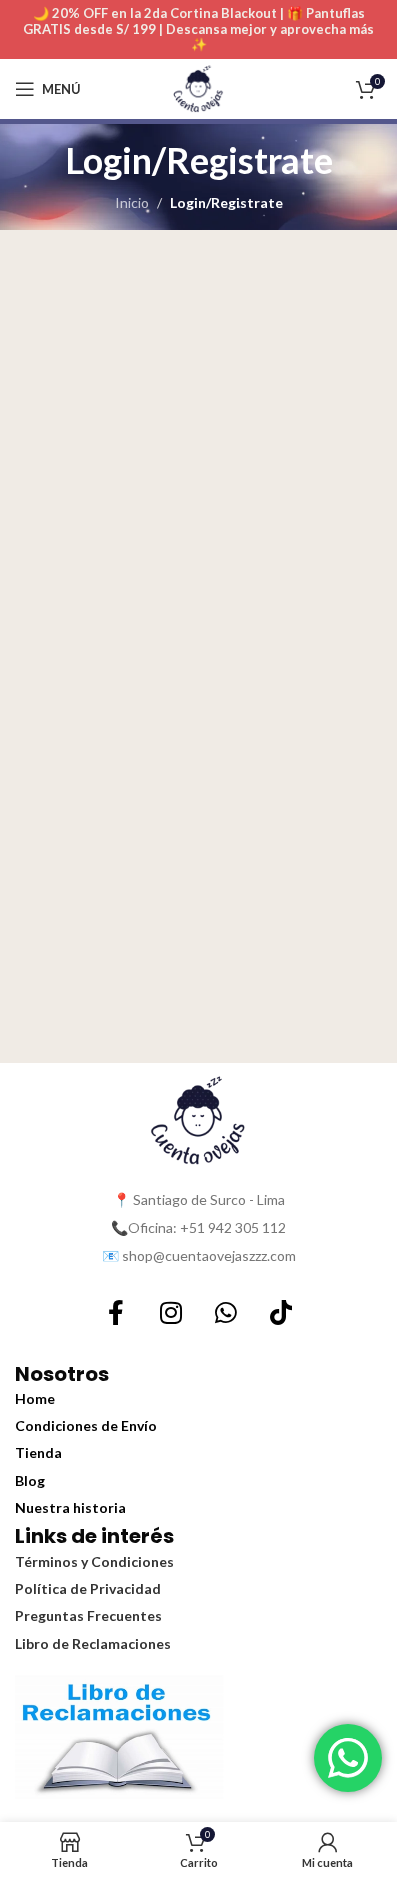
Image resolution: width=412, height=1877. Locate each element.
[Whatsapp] (226, 1313)
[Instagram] (171, 1313)
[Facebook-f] (116, 1313)
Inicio (132, 202)
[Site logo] (198, 87)
